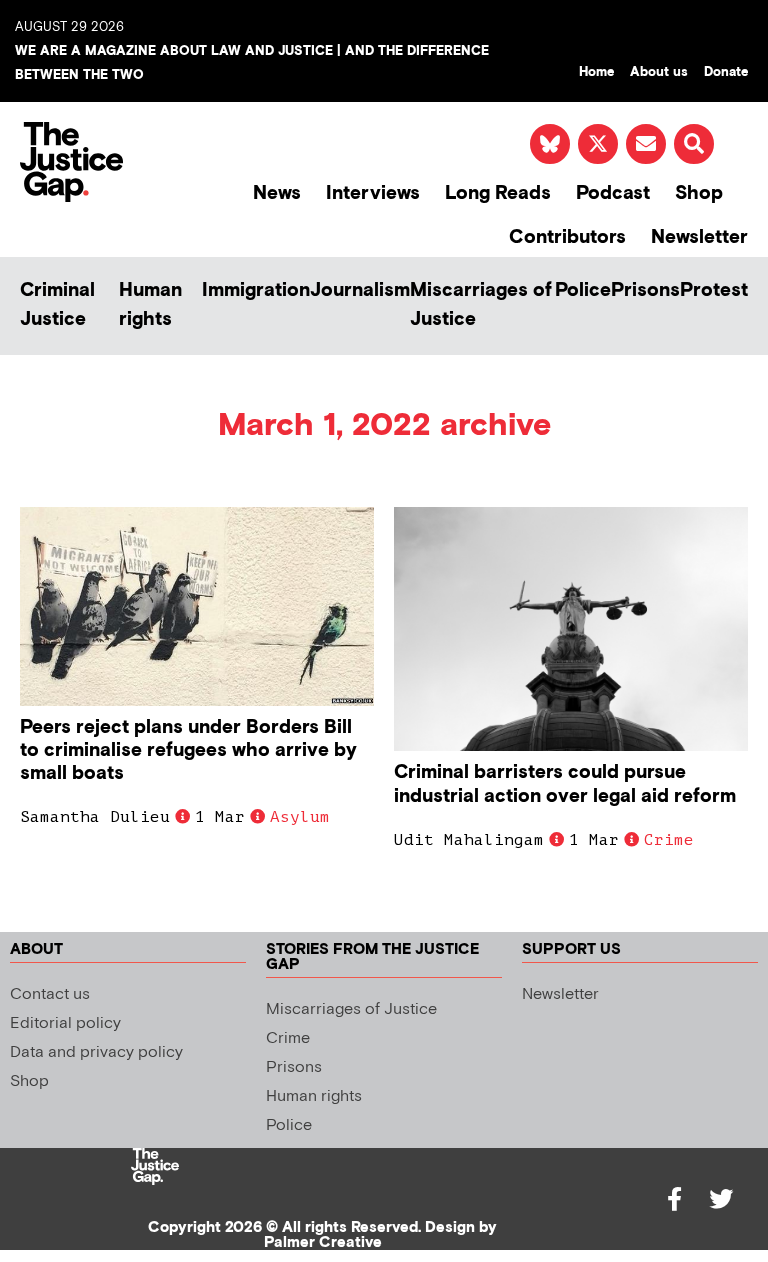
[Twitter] (721, 1199)
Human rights (150, 305)
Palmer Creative (323, 1242)
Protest (714, 290)
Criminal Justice (57, 305)
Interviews (373, 193)
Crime (669, 840)
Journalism (360, 290)
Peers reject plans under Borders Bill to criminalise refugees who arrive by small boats (188, 750)
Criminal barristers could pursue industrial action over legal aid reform (565, 784)
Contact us (50, 994)
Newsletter (699, 237)
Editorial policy (65, 1023)
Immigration (256, 290)
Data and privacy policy (96, 1052)
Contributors (567, 237)
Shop (699, 193)
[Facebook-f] (675, 1199)
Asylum (300, 817)
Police (583, 290)
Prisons (645, 290)
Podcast (613, 193)
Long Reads (498, 193)
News (277, 193)
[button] (694, 144)
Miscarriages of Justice (481, 305)
